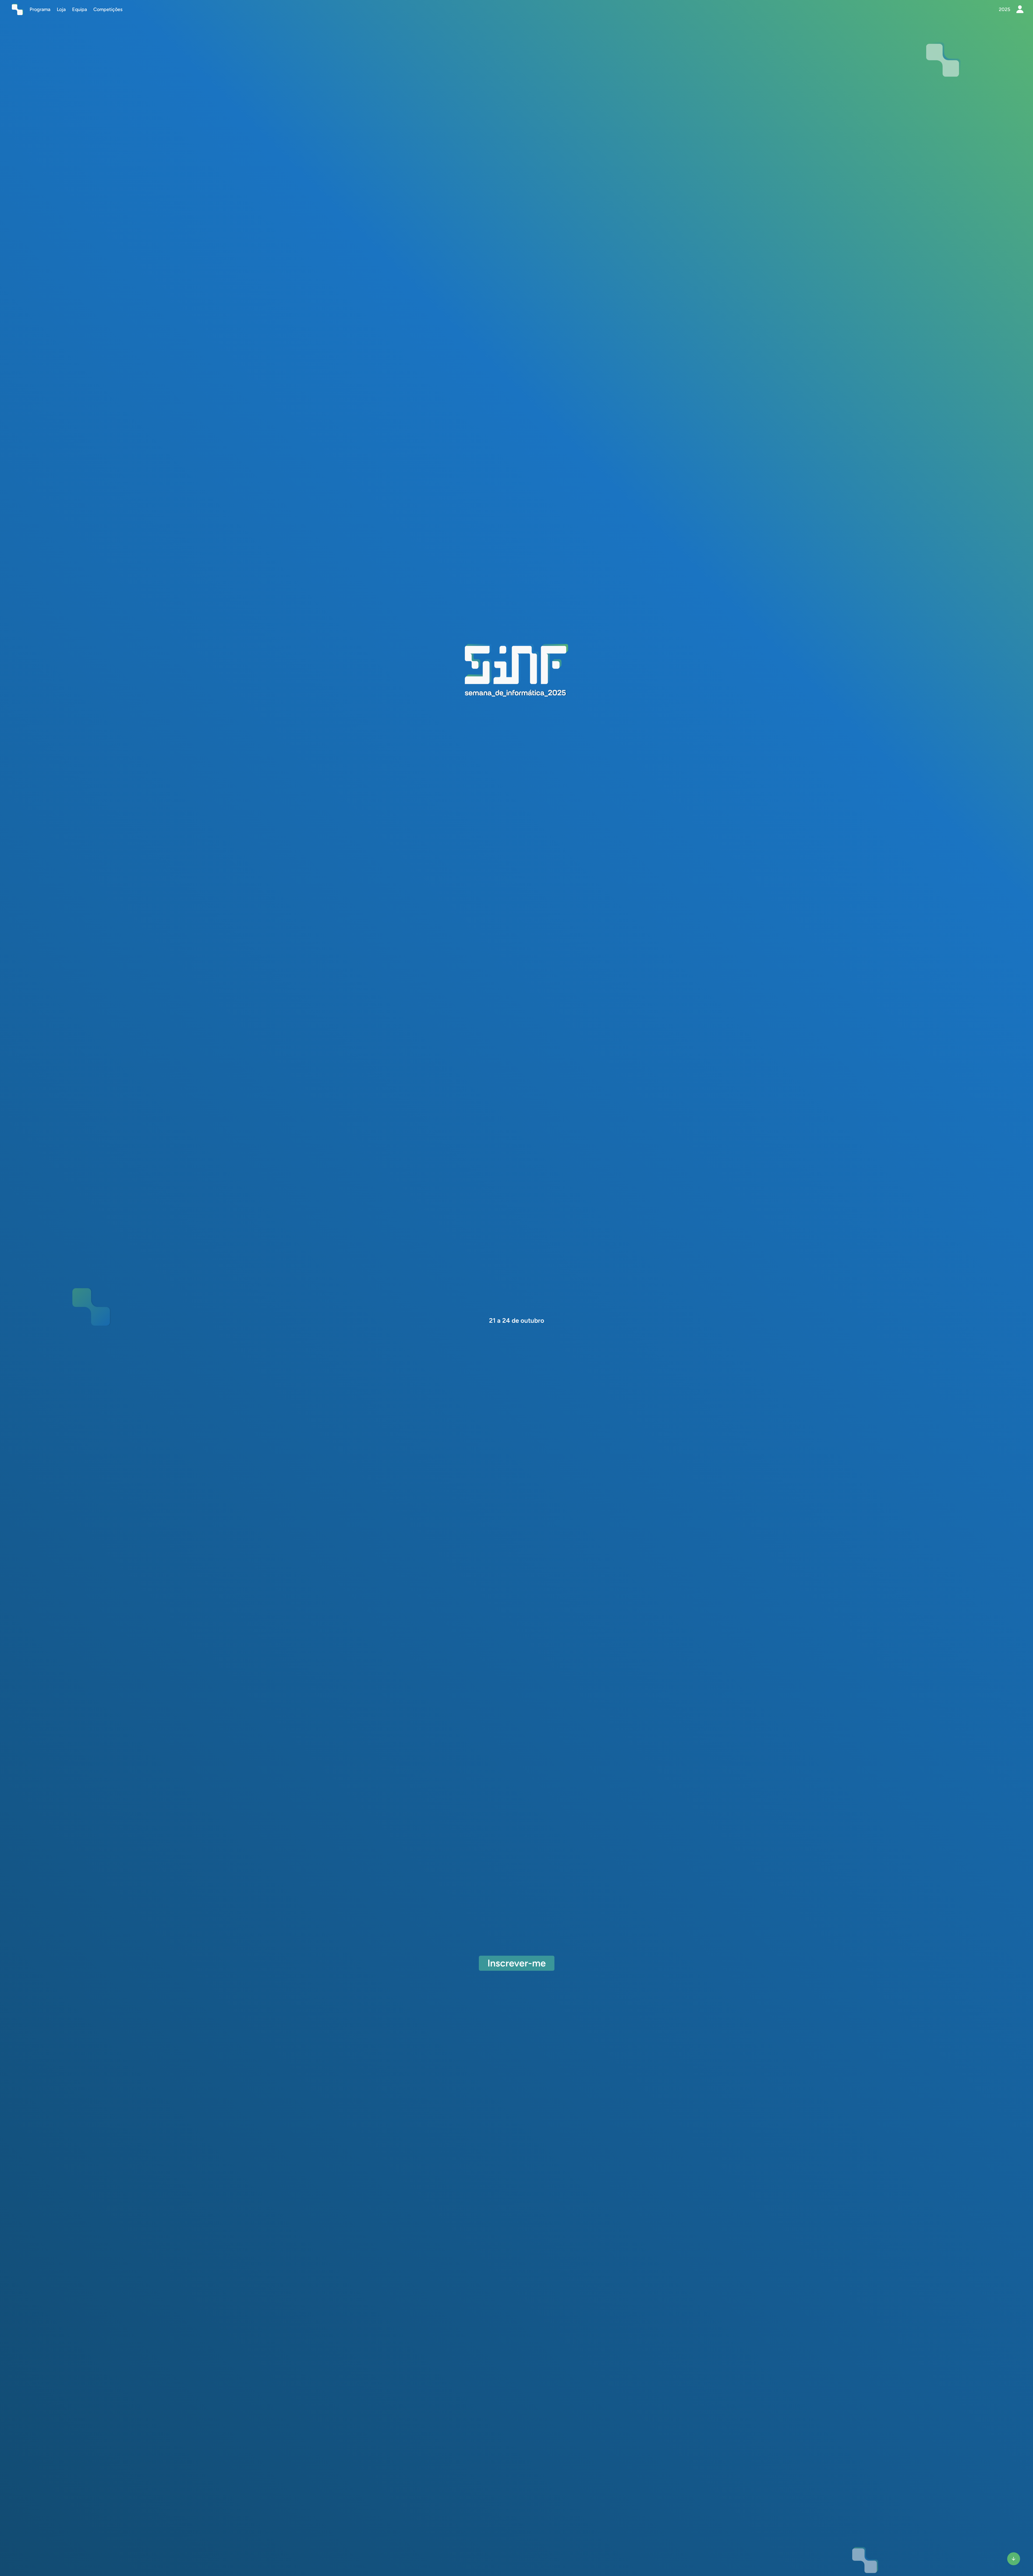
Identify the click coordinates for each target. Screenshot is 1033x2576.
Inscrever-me (517, 1963)
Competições (108, 9)
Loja (61, 9)
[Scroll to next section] (1014, 2559)
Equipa (79, 9)
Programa (40, 9)
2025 (1004, 9)
